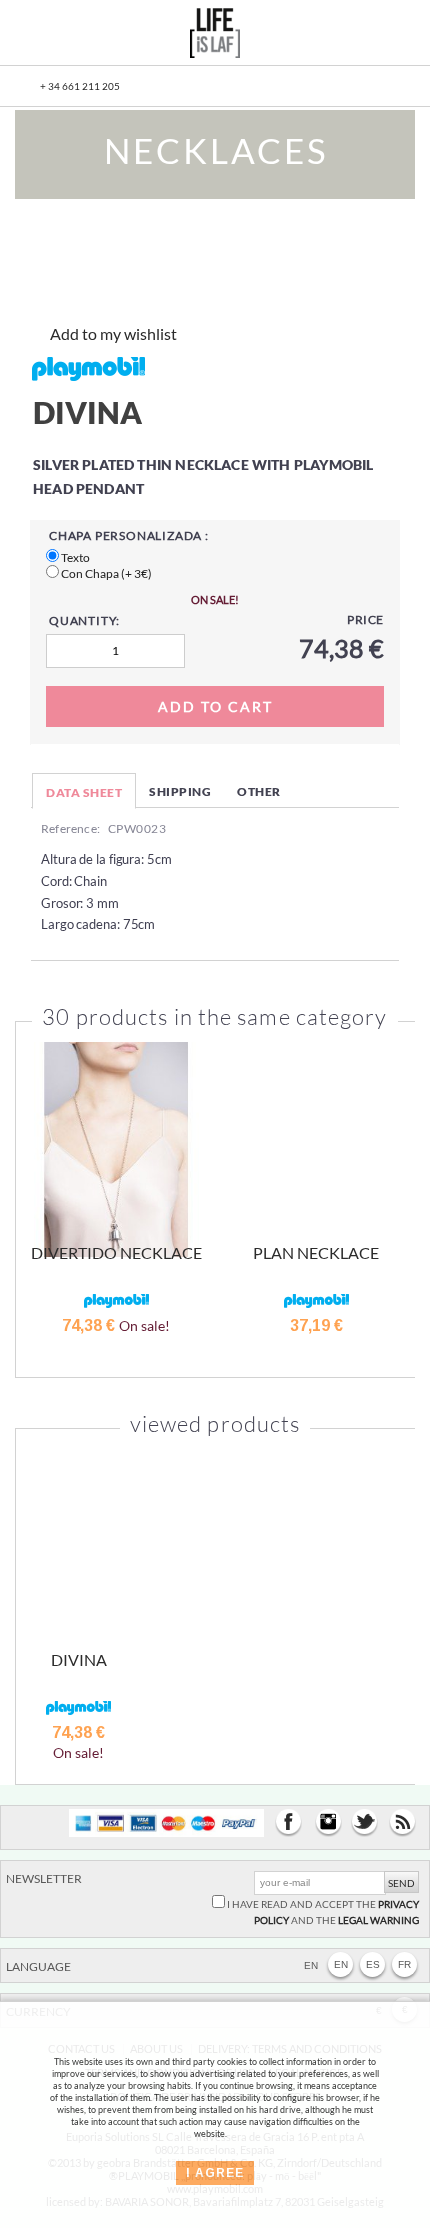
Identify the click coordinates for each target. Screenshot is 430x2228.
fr (404, 1964)
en (341, 1964)
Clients (353, 36)
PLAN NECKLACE (316, 1252)
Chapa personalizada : (129, 535)
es (373, 1964)
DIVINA (79, 1659)
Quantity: (84, 620)
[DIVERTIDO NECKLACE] (116, 1149)
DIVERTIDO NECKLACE (116, 1252)
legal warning (378, 1920)
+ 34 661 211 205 (80, 86)
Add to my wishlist (113, 333)
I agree (215, 2173)
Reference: (70, 828)
